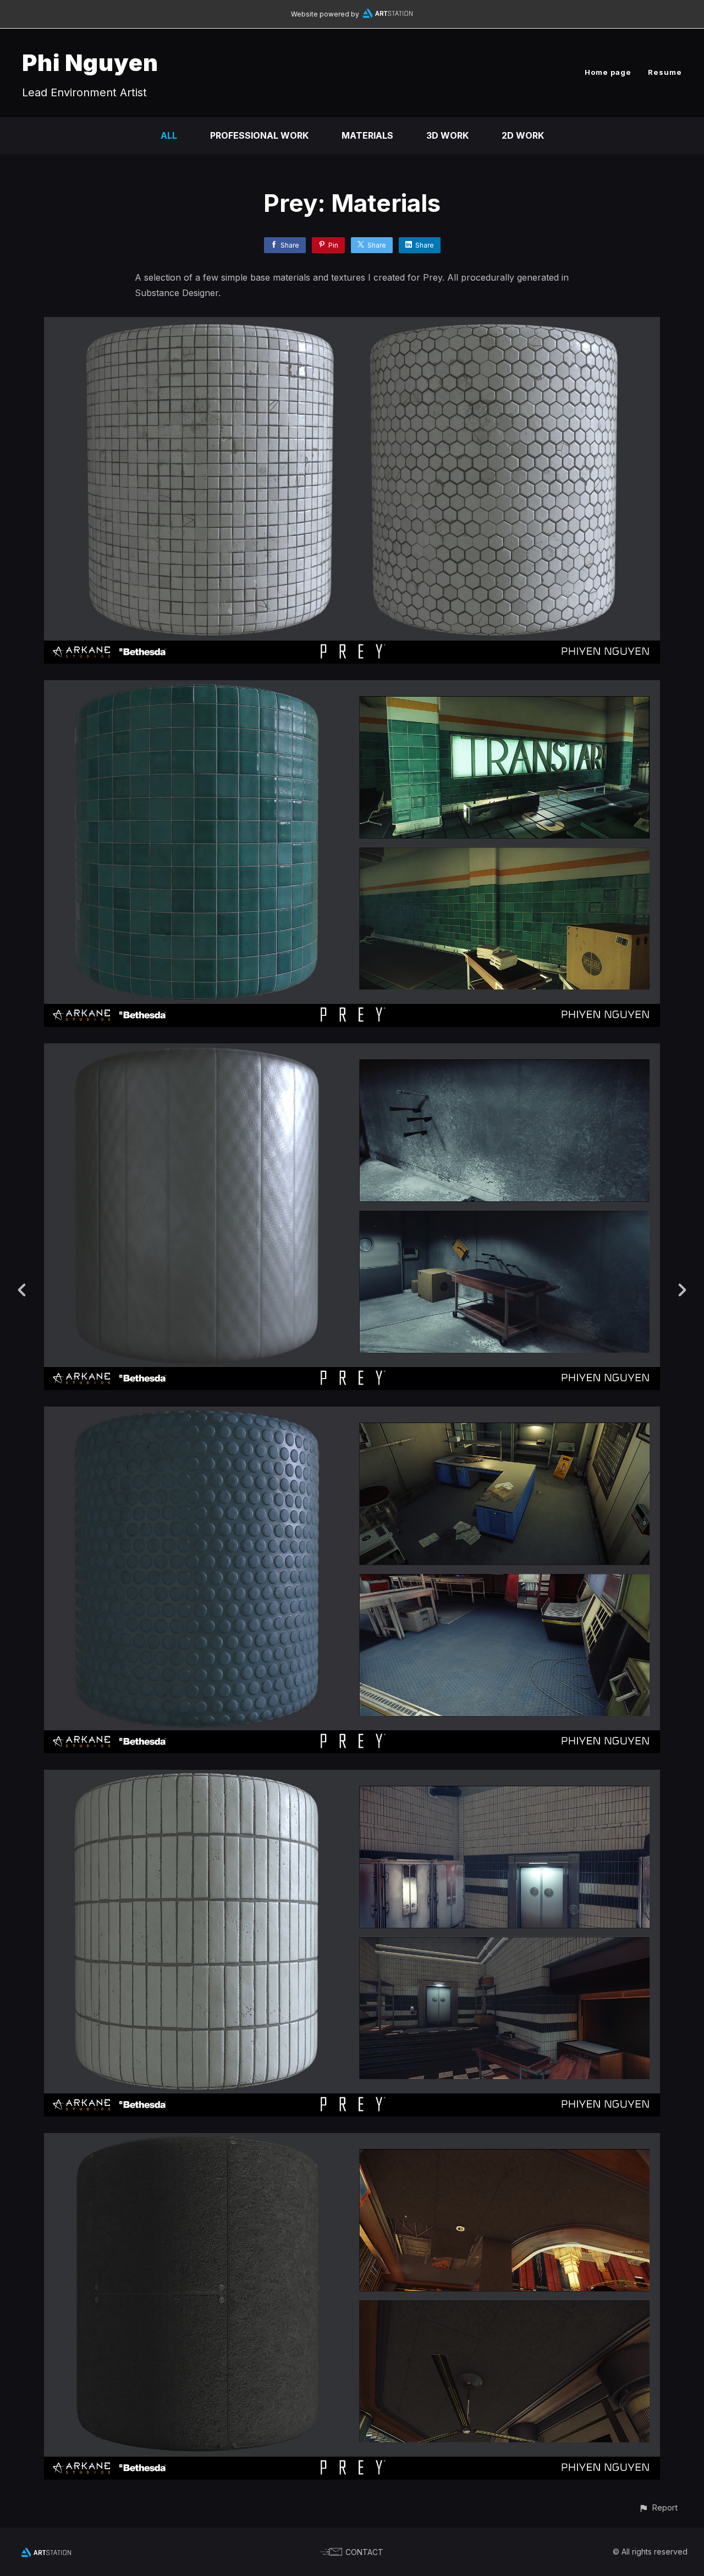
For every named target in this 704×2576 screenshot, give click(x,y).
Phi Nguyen (90, 62)
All (169, 135)
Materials (367, 135)
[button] (658, 2507)
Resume (665, 72)
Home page (608, 72)
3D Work (447, 135)
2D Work (523, 135)
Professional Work (259, 135)
